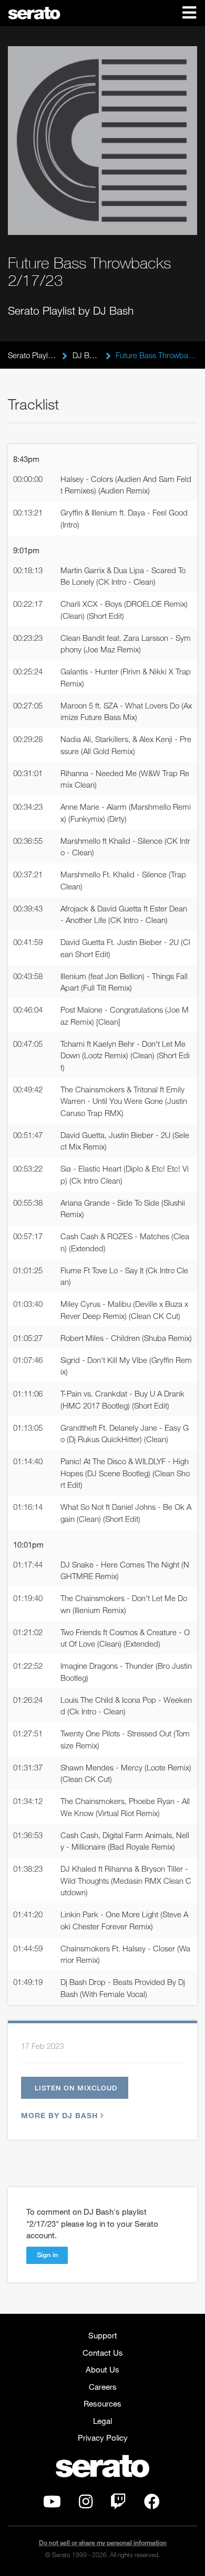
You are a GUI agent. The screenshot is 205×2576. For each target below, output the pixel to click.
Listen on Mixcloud (76, 2088)
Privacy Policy (103, 2438)
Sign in (47, 2255)
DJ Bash (86, 355)
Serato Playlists (32, 355)
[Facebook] (152, 2504)
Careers (103, 2387)
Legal (102, 2421)
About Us (102, 2369)
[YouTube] (52, 2504)
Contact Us (103, 2353)
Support (103, 2335)
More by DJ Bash (59, 2115)
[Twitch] (118, 2504)
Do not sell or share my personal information (103, 2543)
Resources (102, 2403)
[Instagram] (86, 2504)
